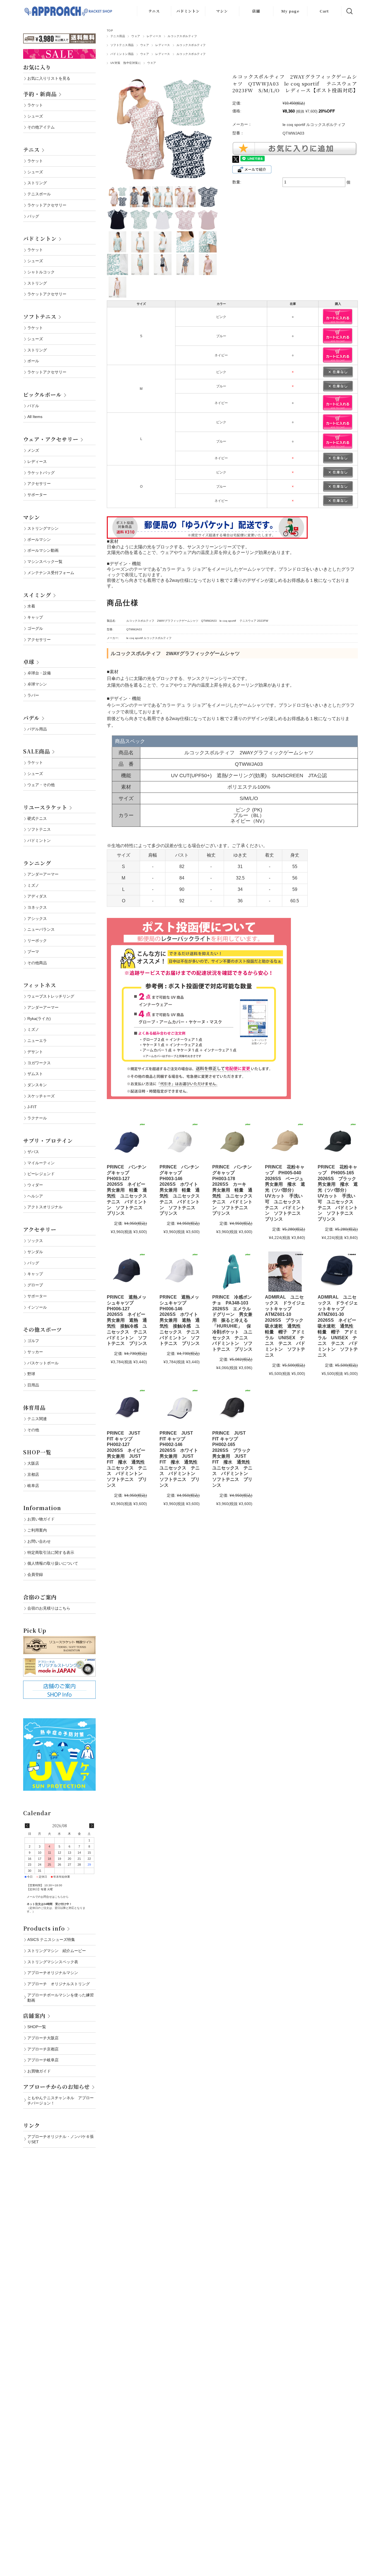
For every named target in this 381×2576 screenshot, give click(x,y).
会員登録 (35, 1574)
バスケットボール (43, 1363)
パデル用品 (37, 729)
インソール (37, 1307)
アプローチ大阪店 (43, 2038)
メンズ (33, 450)
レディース (154, 36)
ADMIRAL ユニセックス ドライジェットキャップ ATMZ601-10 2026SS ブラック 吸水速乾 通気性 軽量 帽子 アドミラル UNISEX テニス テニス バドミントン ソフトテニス (286, 1326)
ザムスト (35, 1074)
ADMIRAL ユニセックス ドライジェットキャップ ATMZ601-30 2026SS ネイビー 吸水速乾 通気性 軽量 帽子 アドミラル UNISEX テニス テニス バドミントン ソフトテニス (339, 1326)
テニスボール (39, 194)
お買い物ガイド (41, 1519)
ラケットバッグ (41, 473)
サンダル (35, 1252)
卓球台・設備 (39, 673)
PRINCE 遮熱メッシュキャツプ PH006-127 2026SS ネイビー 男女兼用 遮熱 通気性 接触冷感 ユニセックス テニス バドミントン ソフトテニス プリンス (129, 1320)
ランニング (37, 863)
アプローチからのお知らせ (56, 2087)
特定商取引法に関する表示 (51, 1552)
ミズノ (33, 885)
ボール (33, 361)
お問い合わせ (39, 1541)
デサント (35, 1052)
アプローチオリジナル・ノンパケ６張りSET (61, 2139)
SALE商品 (37, 751)
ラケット (35, 105)
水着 (31, 606)
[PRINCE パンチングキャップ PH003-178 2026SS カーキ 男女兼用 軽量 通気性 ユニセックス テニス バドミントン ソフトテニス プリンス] (232, 1141)
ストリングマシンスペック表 (53, 1962)
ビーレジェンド (41, 1174)
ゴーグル (35, 628)
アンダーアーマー (43, 874)
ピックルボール (42, 394)
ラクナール (37, 1118)
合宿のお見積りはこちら (49, 1608)
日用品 (33, 1385)
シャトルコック (41, 272)
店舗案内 (34, 2015)
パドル (33, 406)
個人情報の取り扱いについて (53, 1563)
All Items (35, 417)
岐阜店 (33, 1486)
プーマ (33, 952)
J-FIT (32, 1107)
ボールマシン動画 (43, 550)
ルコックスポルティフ (182, 36)
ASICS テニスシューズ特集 (51, 1940)
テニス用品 (118, 36)
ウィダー (35, 1185)
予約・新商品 (40, 94)
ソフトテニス (40, 316)
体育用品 (34, 1407)
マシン (222, 11)
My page (290, 11)
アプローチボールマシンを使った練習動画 (61, 1998)
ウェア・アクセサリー (51, 439)
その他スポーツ (43, 1329)
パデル (31, 718)
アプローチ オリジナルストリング (59, 1984)
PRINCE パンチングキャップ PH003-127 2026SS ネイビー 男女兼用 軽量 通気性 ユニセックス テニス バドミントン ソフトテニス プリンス (129, 1190)
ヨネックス (37, 907)
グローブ (35, 1285)
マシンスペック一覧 (45, 562)
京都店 (33, 1474)
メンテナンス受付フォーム (51, 573)
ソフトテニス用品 (122, 45)
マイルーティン (41, 1163)
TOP (110, 31)
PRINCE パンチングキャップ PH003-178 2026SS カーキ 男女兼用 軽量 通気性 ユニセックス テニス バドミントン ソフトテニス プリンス (235, 1190)
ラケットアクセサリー (47, 205)
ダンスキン (37, 1085)
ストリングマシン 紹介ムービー (57, 1951)
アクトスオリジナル (45, 1207)
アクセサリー (39, 483)
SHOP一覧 (37, 1452)
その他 (33, 1430)
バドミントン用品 (122, 54)
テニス (154, 11)
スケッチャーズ (41, 1096)
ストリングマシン (43, 528)
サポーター (37, 495)
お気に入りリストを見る (49, 78)
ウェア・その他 (41, 785)
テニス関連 (37, 1419)
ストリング (37, 183)
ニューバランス (41, 929)
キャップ (35, 617)
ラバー (33, 695)
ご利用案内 (37, 1530)
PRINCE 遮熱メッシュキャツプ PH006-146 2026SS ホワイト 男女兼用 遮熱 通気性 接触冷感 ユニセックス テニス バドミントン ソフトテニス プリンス (182, 1320)
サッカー (35, 1352)
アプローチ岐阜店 (43, 2060)
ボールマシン (39, 539)
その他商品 (37, 963)
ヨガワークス (39, 1063)
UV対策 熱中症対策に (126, 63)
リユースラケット (45, 807)
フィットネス (40, 985)
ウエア (152, 63)
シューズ (35, 116)
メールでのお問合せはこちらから (48, 1897)
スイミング (37, 595)
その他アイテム (41, 127)
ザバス (33, 1152)
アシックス (37, 918)
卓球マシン (37, 684)
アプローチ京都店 (43, 2049)
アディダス (37, 896)
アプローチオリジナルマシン (53, 1973)
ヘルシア (35, 1196)
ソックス (35, 1241)
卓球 (29, 662)
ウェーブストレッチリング (51, 996)
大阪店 (33, 1463)
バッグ (33, 216)
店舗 (256, 11)
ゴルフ (33, 1341)
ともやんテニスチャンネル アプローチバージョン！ (61, 2100)
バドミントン (188, 11)
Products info (44, 1928)
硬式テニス (37, 818)
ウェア (136, 36)
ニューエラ (37, 1041)
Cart (324, 11)
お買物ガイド (39, 2071)
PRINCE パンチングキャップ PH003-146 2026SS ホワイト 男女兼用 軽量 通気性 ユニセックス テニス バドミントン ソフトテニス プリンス (182, 1190)
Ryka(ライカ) (39, 1019)
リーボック (37, 941)
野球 (31, 1374)
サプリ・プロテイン (48, 1140)
